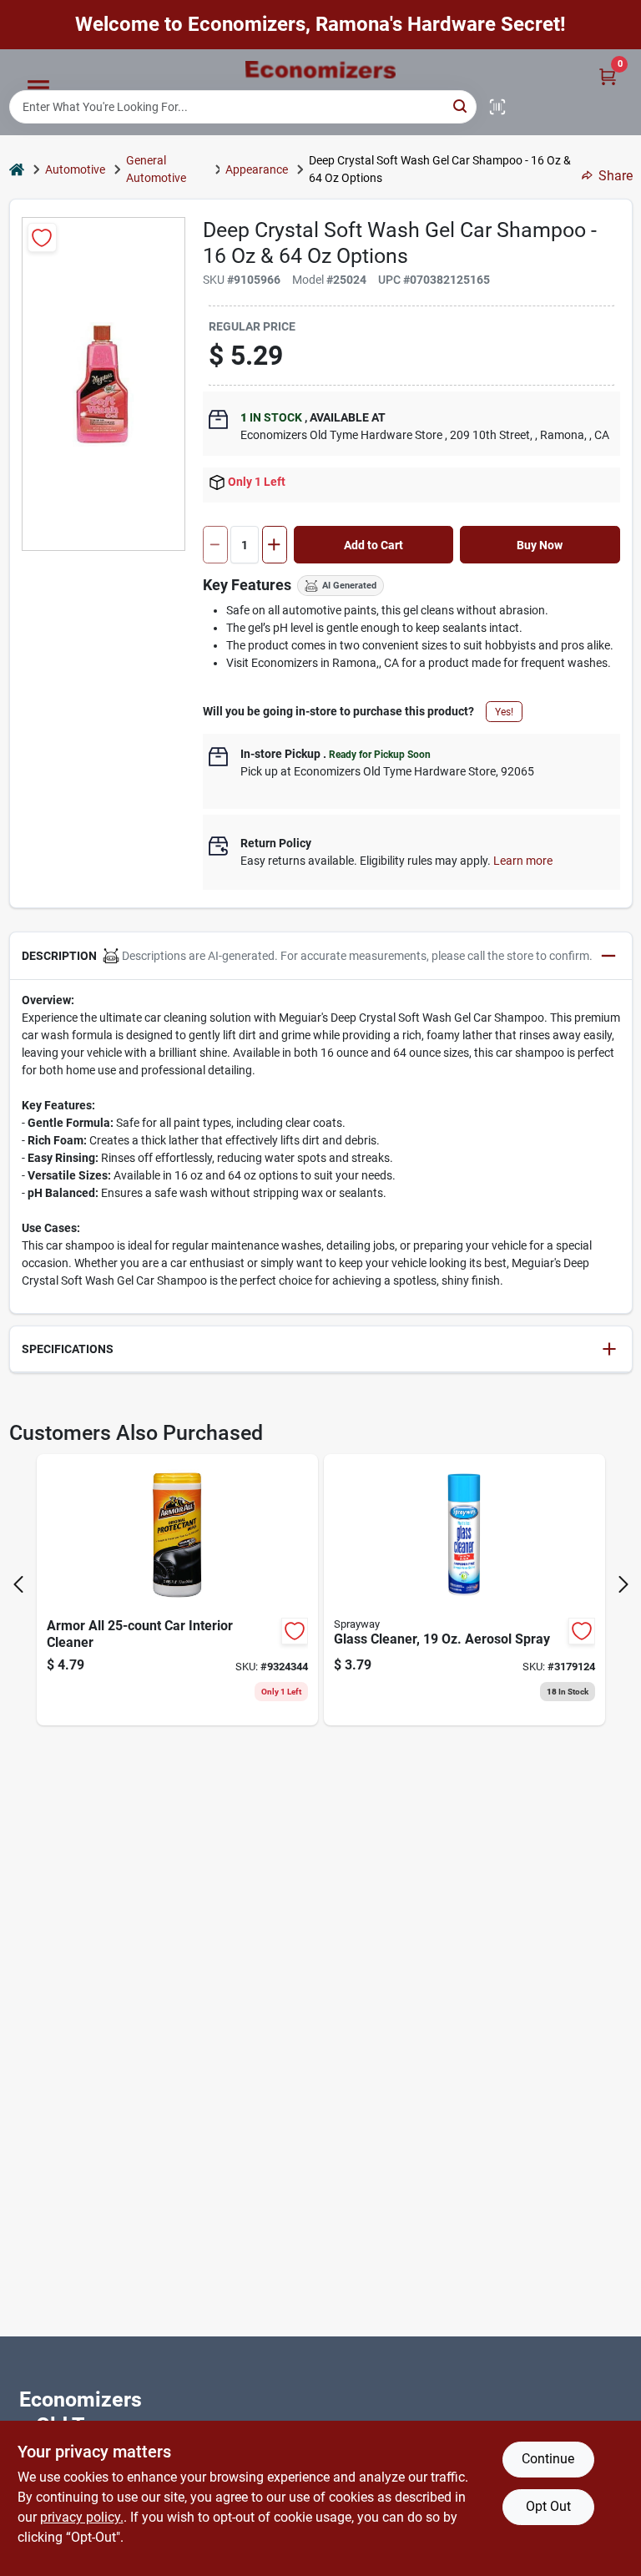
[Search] (461, 106)
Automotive (75, 169)
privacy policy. (82, 2517)
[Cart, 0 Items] (608, 76)
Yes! (504, 712)
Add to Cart (373, 545)
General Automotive (156, 169)
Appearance (257, 169)
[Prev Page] (18, 1584)
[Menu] (38, 88)
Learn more (523, 861)
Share (616, 176)
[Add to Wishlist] (42, 237)
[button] (321, 956)
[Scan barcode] (497, 107)
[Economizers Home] (320, 70)
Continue (548, 2459)
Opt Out (548, 2506)
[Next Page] (623, 1584)
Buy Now (540, 545)
